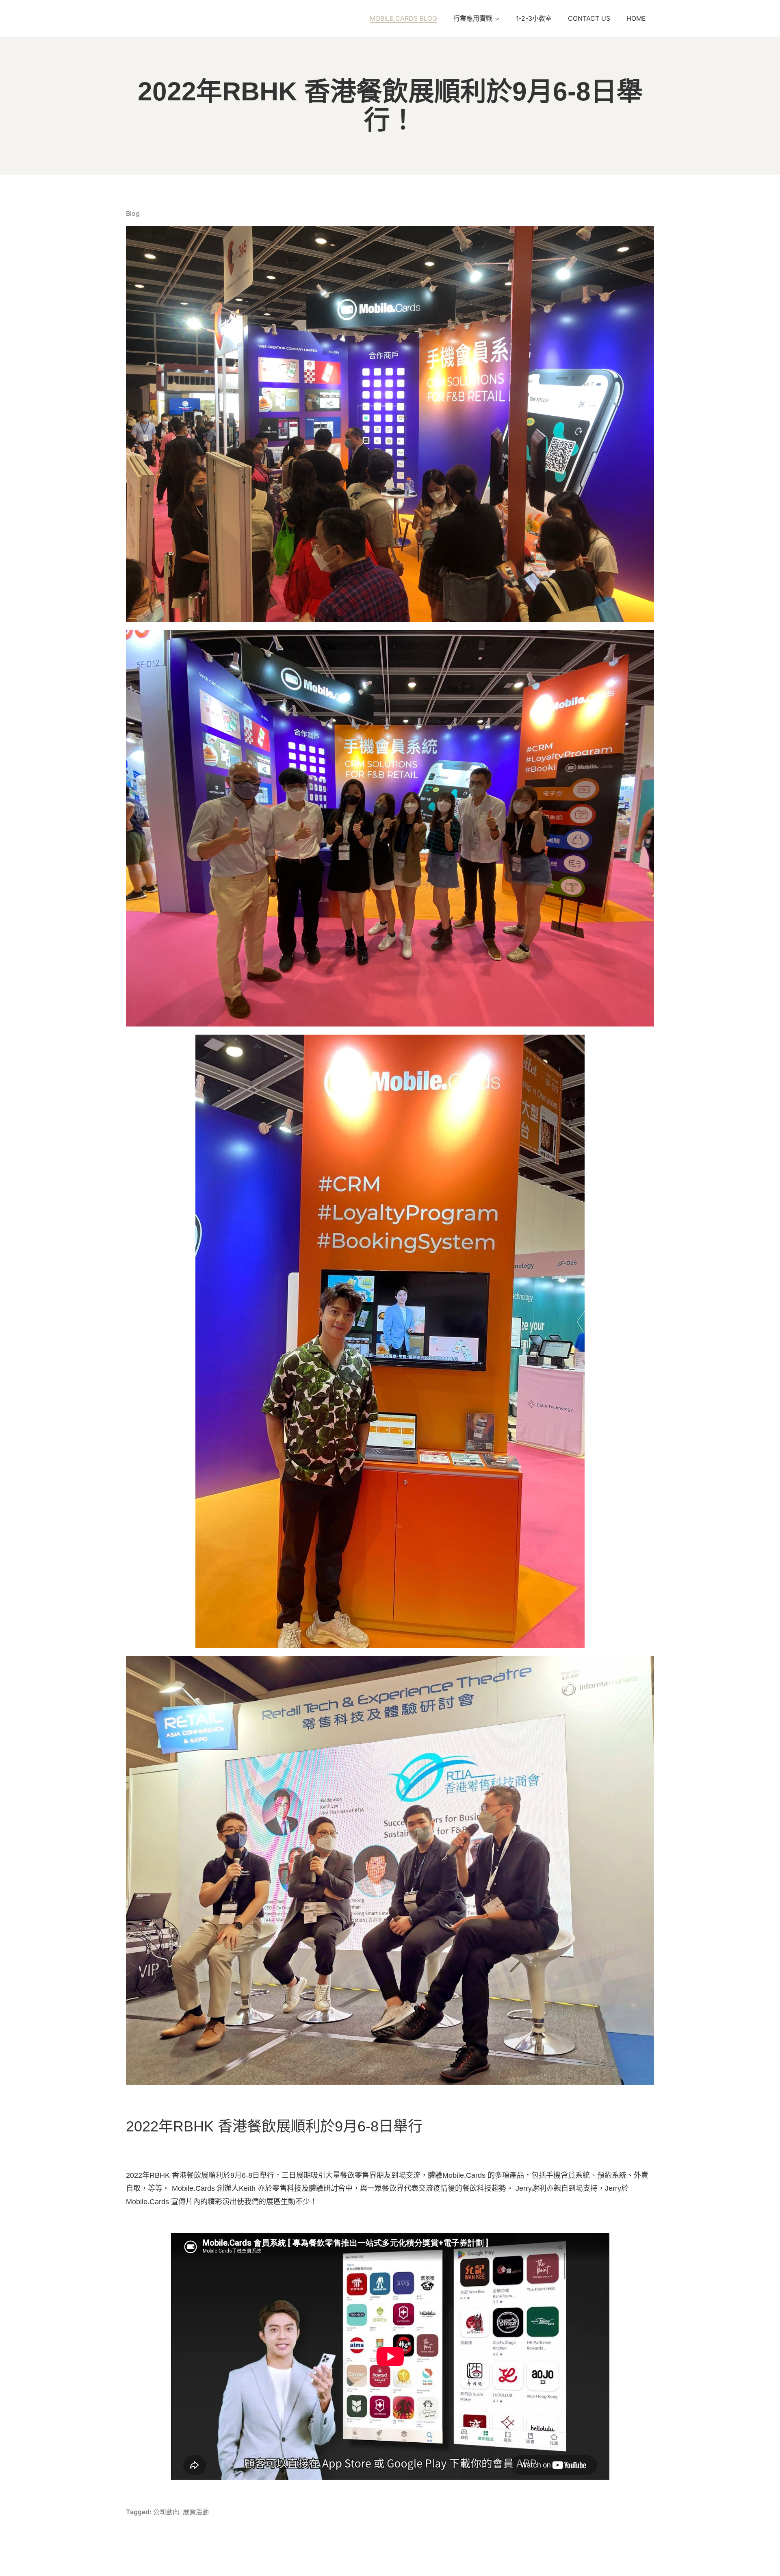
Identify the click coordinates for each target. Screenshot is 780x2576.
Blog (133, 213)
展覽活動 (196, 2512)
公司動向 (166, 2512)
